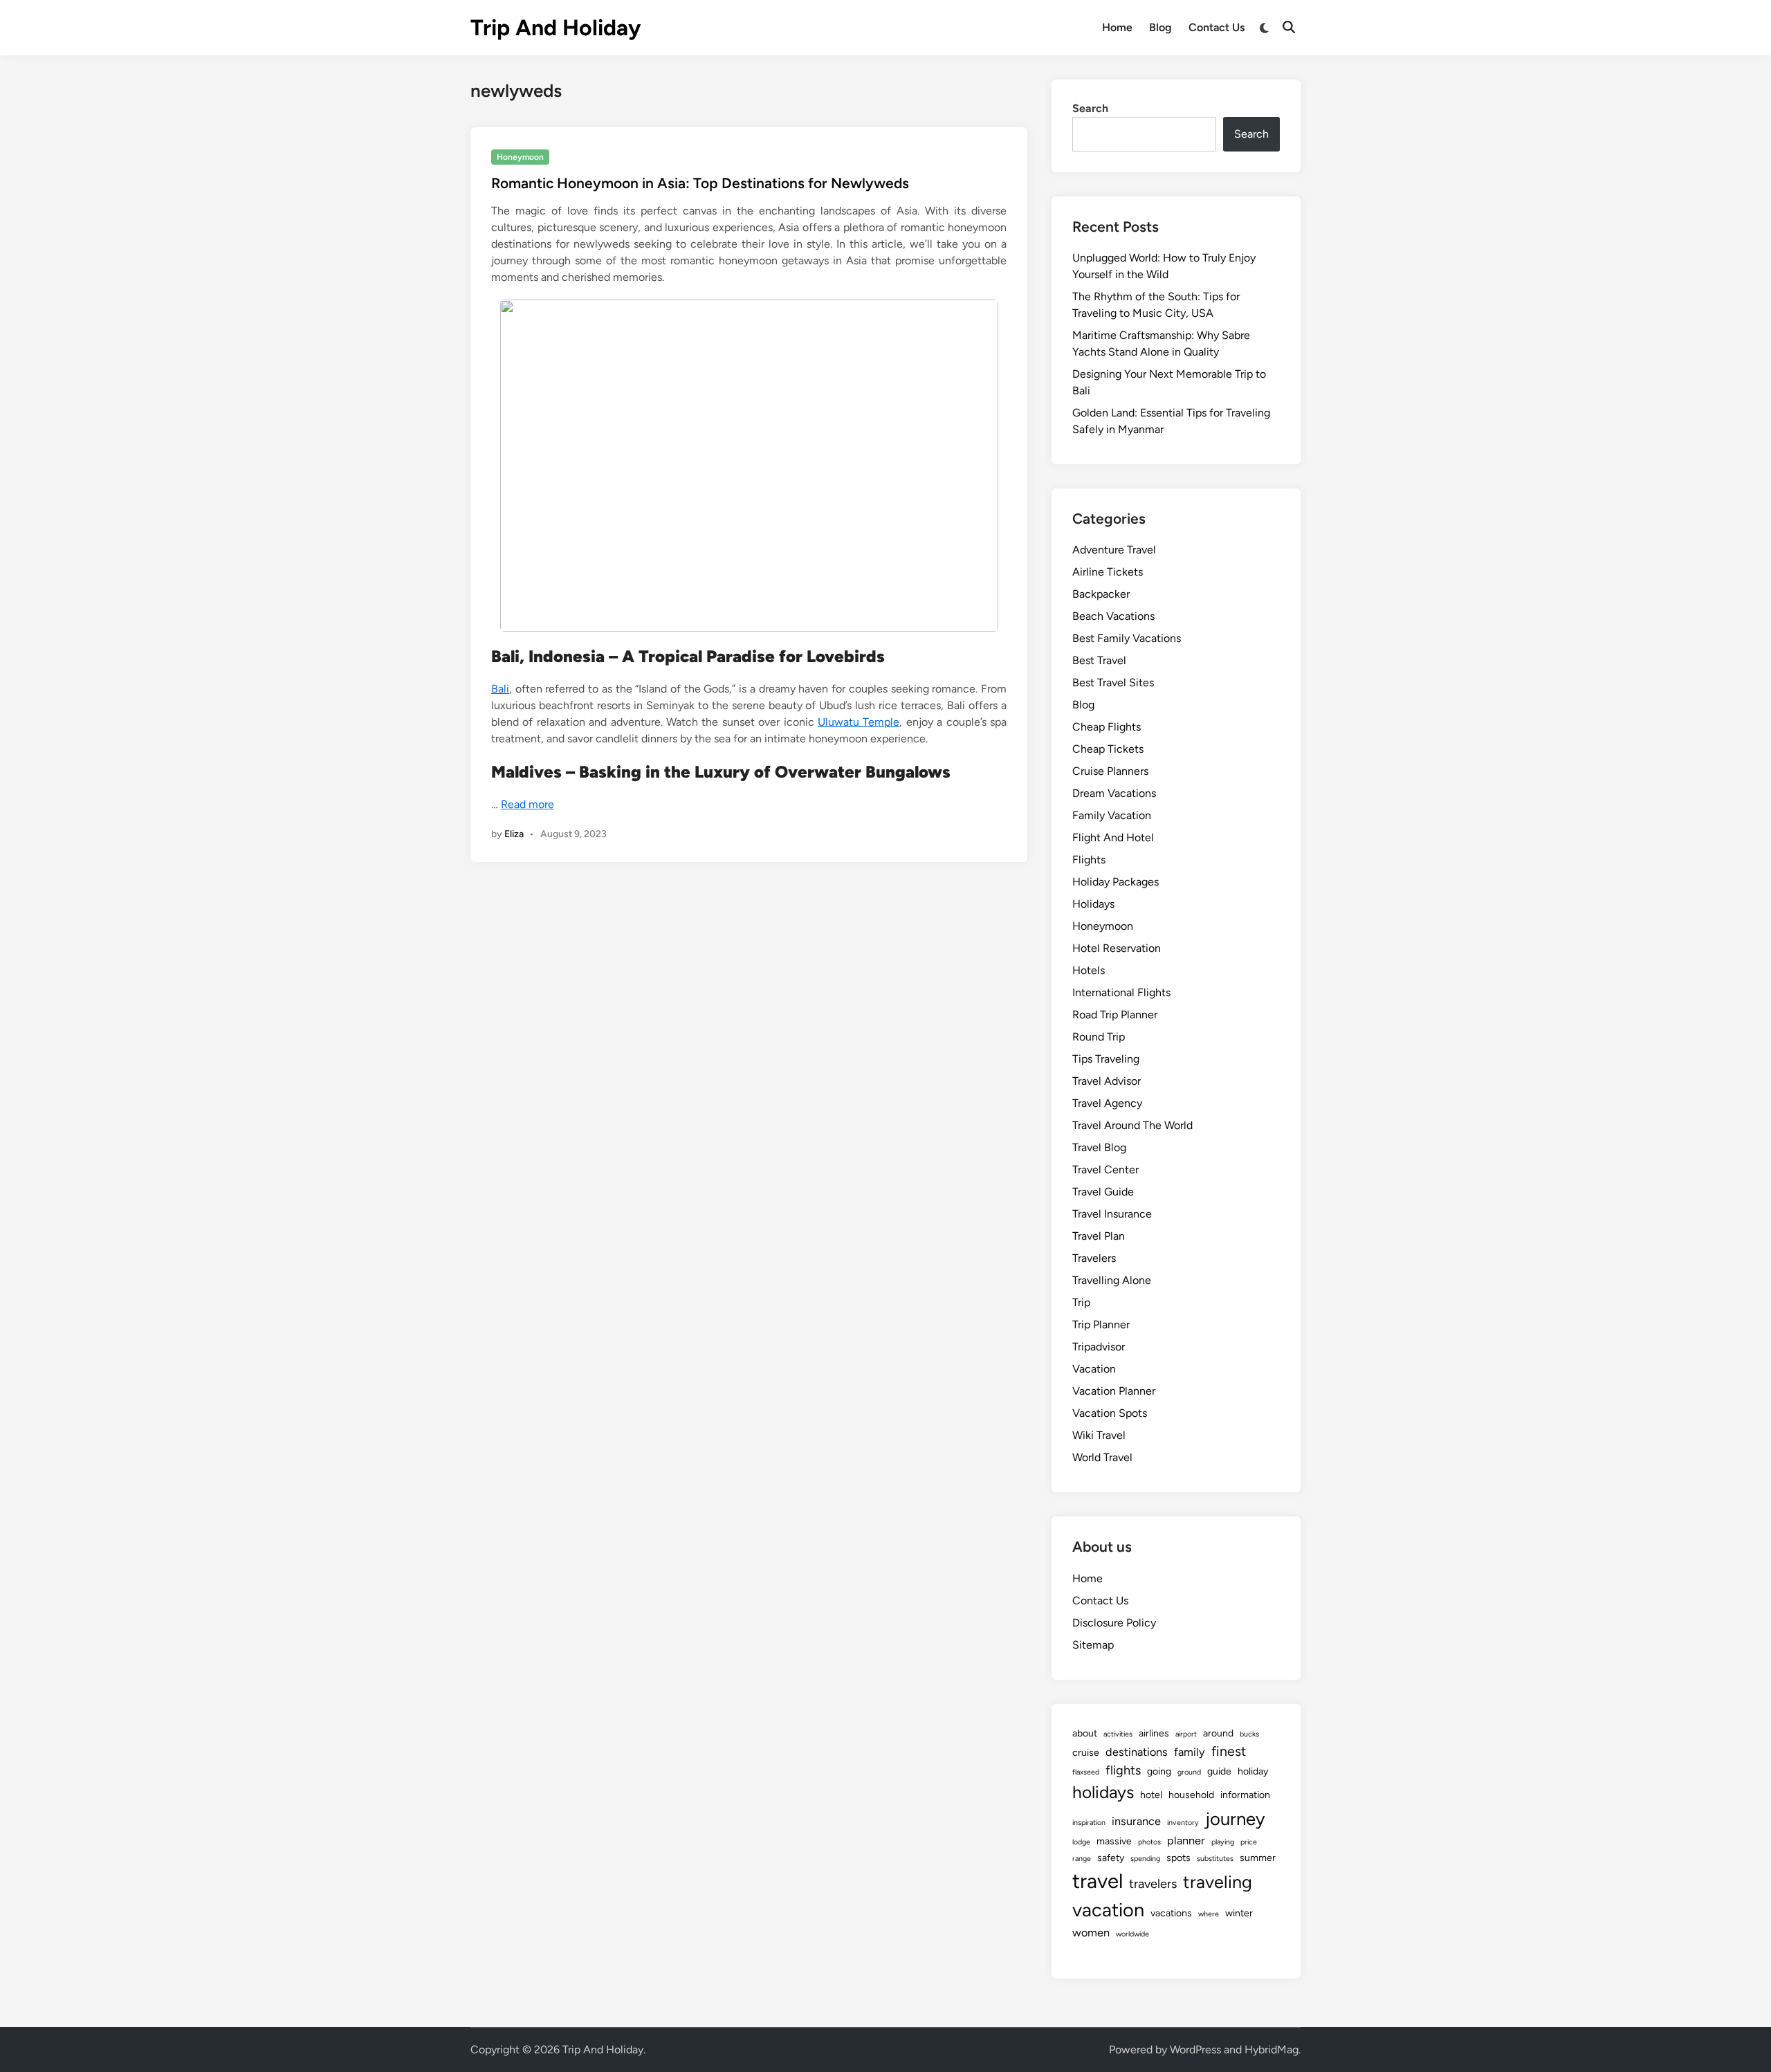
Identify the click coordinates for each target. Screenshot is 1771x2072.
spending (1145, 1859)
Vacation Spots (1110, 1413)
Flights (1089, 860)
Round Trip (1099, 1037)
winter (1239, 1913)
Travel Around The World (1132, 1125)
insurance (1136, 1821)
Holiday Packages (1116, 882)
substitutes (1215, 1859)
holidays (1103, 1792)
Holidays (1093, 904)
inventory (1183, 1823)
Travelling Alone (1112, 1280)
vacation (1108, 1910)
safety (1111, 1858)
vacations (1171, 1913)
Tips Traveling (1106, 1059)
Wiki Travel (1099, 1435)
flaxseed (1086, 1772)
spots (1178, 1858)
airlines (1154, 1733)
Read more (527, 804)
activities (1118, 1734)
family (1190, 1752)
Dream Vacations (1114, 793)
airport (1186, 1734)
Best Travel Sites (1113, 682)
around (1218, 1733)
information (1245, 1795)
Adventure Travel (1114, 550)
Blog (1160, 27)
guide (1219, 1771)
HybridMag (1272, 2050)
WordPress (1195, 2050)
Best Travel (1099, 660)
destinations (1137, 1752)
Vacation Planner (1114, 1391)
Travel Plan (1099, 1236)
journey (1235, 1819)
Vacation (1094, 1369)
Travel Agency (1107, 1103)
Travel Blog (1099, 1147)
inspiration (1089, 1823)
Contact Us (1217, 27)
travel (1098, 1881)
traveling (1218, 1882)
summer (1258, 1858)
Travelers (1094, 1258)
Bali (500, 689)
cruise (1086, 1753)
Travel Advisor (1107, 1081)
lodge (1081, 1842)
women (1091, 1933)
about (1085, 1733)
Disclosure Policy (1114, 1623)
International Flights (1121, 992)
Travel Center (1105, 1170)
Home (1117, 27)
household (1191, 1795)
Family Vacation (1112, 815)
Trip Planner (1101, 1324)
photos (1149, 1842)
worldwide (1132, 1934)
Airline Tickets (1108, 572)
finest (1229, 1751)
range (1082, 1859)
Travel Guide (1103, 1192)
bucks (1249, 1734)
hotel (1151, 1795)
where (1209, 1914)
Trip (1081, 1302)
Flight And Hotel (1113, 837)
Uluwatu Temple (859, 722)
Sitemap (1093, 1645)
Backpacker (1101, 594)
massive (1114, 1841)
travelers (1153, 1884)
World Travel (1102, 1457)
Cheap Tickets (1108, 749)
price (1249, 1842)
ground (1189, 1772)
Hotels (1089, 970)
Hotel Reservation (1117, 948)
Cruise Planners (1110, 771)
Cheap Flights (1107, 727)
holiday (1253, 1771)
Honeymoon (520, 157)
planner (1186, 1841)
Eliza (514, 834)
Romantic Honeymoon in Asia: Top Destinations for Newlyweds (700, 183)
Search (1090, 108)
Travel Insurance (1112, 1214)
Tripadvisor (1099, 1347)
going (1159, 1771)
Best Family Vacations (1127, 638)
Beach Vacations (1113, 616)
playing (1223, 1842)
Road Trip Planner (1115, 1015)
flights (1123, 1770)
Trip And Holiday (556, 28)
